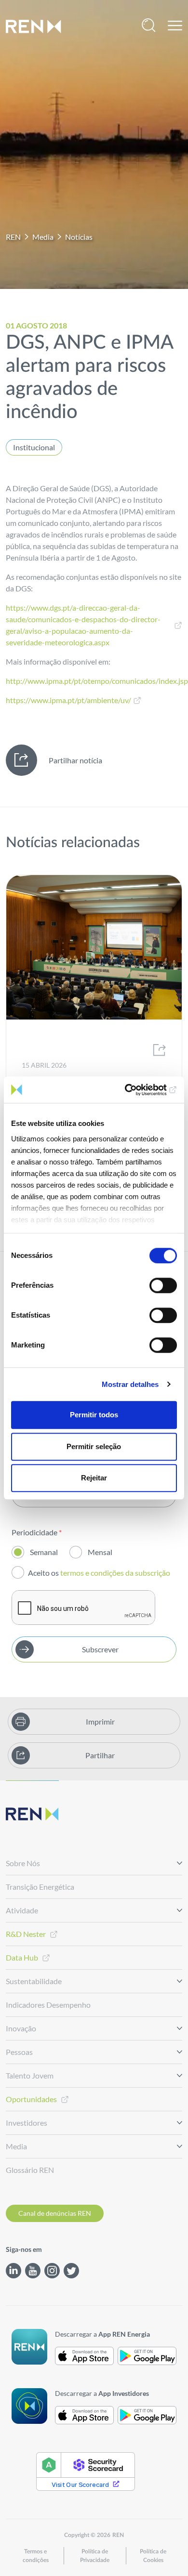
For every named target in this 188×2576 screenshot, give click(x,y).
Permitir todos (94, 1415)
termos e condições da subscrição (116, 1573)
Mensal (100, 1552)
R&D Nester (26, 1934)
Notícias (79, 237)
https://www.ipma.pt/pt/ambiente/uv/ (68, 700)
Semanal (44, 1552)
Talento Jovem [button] (30, 2075)
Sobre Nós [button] (23, 1863)
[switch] (163, 1285)
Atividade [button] (22, 1910)
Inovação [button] (21, 2028)
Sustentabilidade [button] (34, 1981)
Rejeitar (94, 1478)
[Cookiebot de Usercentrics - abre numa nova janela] (135, 1090)
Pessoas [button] (19, 2052)
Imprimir (100, 1721)
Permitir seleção (94, 1446)
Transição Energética (40, 1887)
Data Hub (22, 1957)
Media (43, 237)
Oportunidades (31, 2099)
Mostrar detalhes (130, 1384)
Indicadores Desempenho (48, 2005)
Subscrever (100, 1649)
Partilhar (100, 1755)
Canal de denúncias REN (55, 2213)
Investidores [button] (27, 2123)
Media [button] (16, 2146)
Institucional (34, 447)
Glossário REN (30, 2170)
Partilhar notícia (75, 760)
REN (13, 237)
